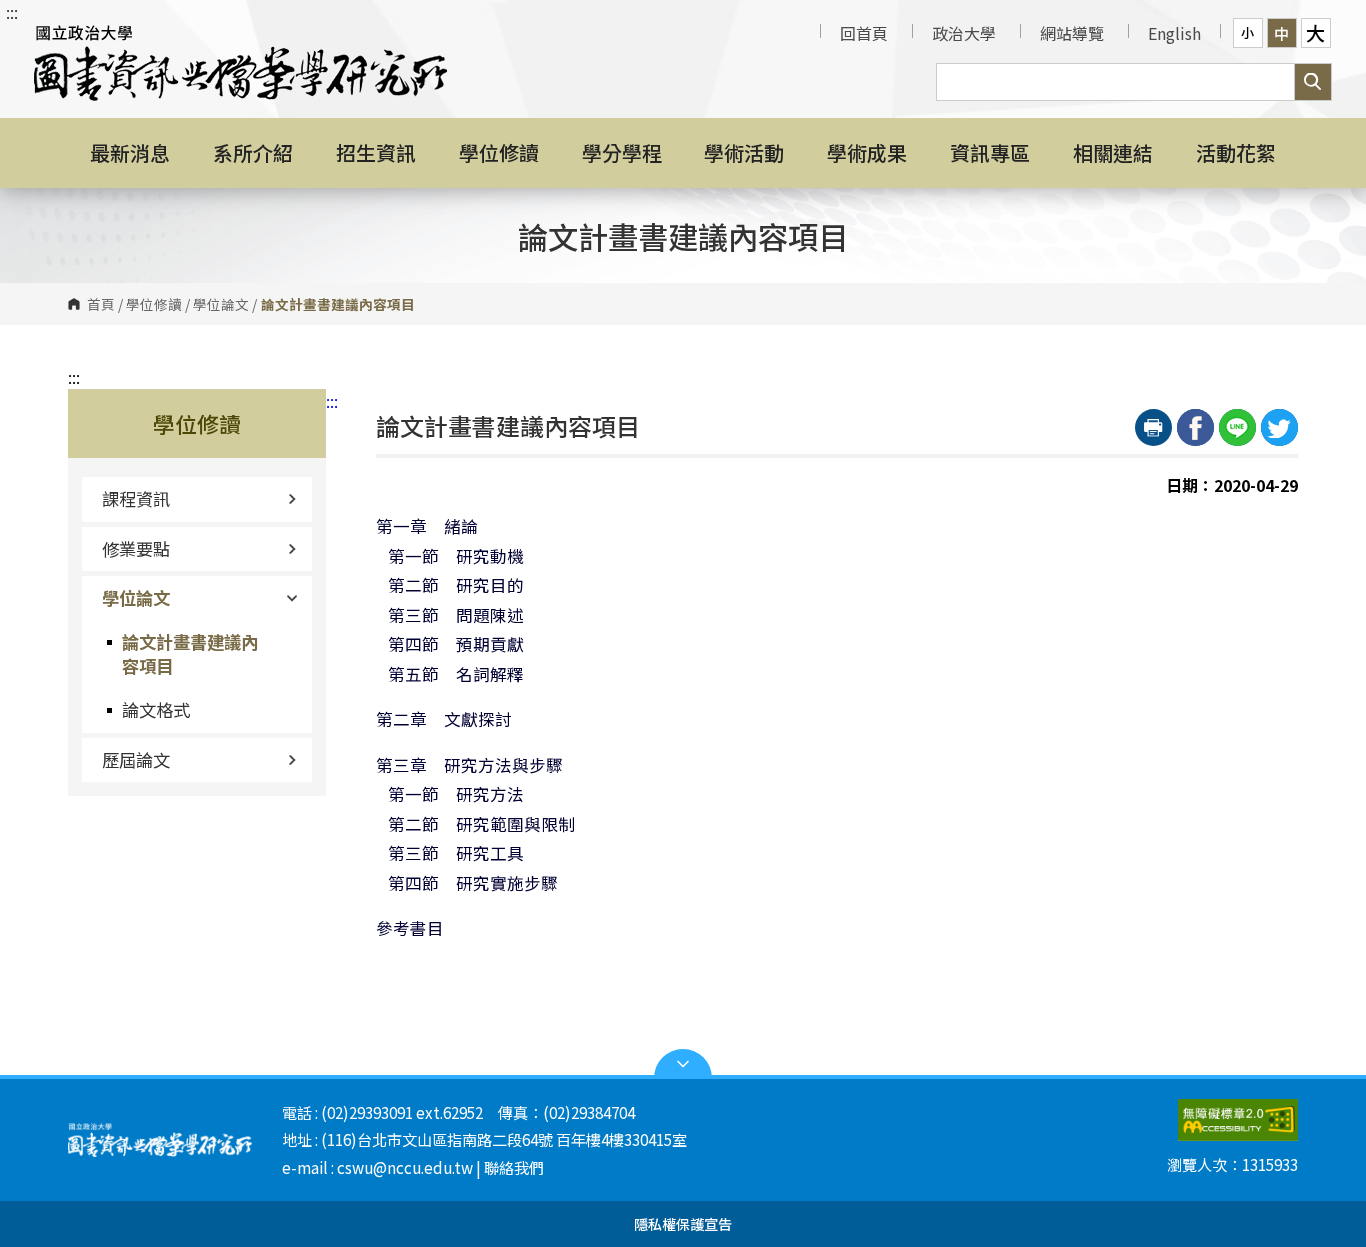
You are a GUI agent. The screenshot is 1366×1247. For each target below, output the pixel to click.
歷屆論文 (136, 759)
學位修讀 (154, 304)
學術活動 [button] (744, 152)
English (1174, 33)
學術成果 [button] (867, 152)
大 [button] (1315, 33)
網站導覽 (1072, 33)
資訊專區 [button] (990, 152)
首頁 (101, 304)
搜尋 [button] (1313, 82)
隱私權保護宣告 (683, 1223)
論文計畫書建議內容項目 (190, 653)
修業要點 (136, 548)
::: (12, 12)
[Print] (1153, 427)
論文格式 (156, 709)
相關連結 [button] (1113, 152)
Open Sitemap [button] (683, 1064)
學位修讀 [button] (499, 152)
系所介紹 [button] (253, 152)
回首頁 (864, 33)
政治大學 (964, 33)
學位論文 (221, 304)
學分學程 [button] (622, 152)
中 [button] (1281, 33)
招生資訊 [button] (376, 152)
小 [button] (1247, 32)
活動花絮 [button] (1236, 152)
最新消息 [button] (130, 152)
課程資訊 (136, 498)
